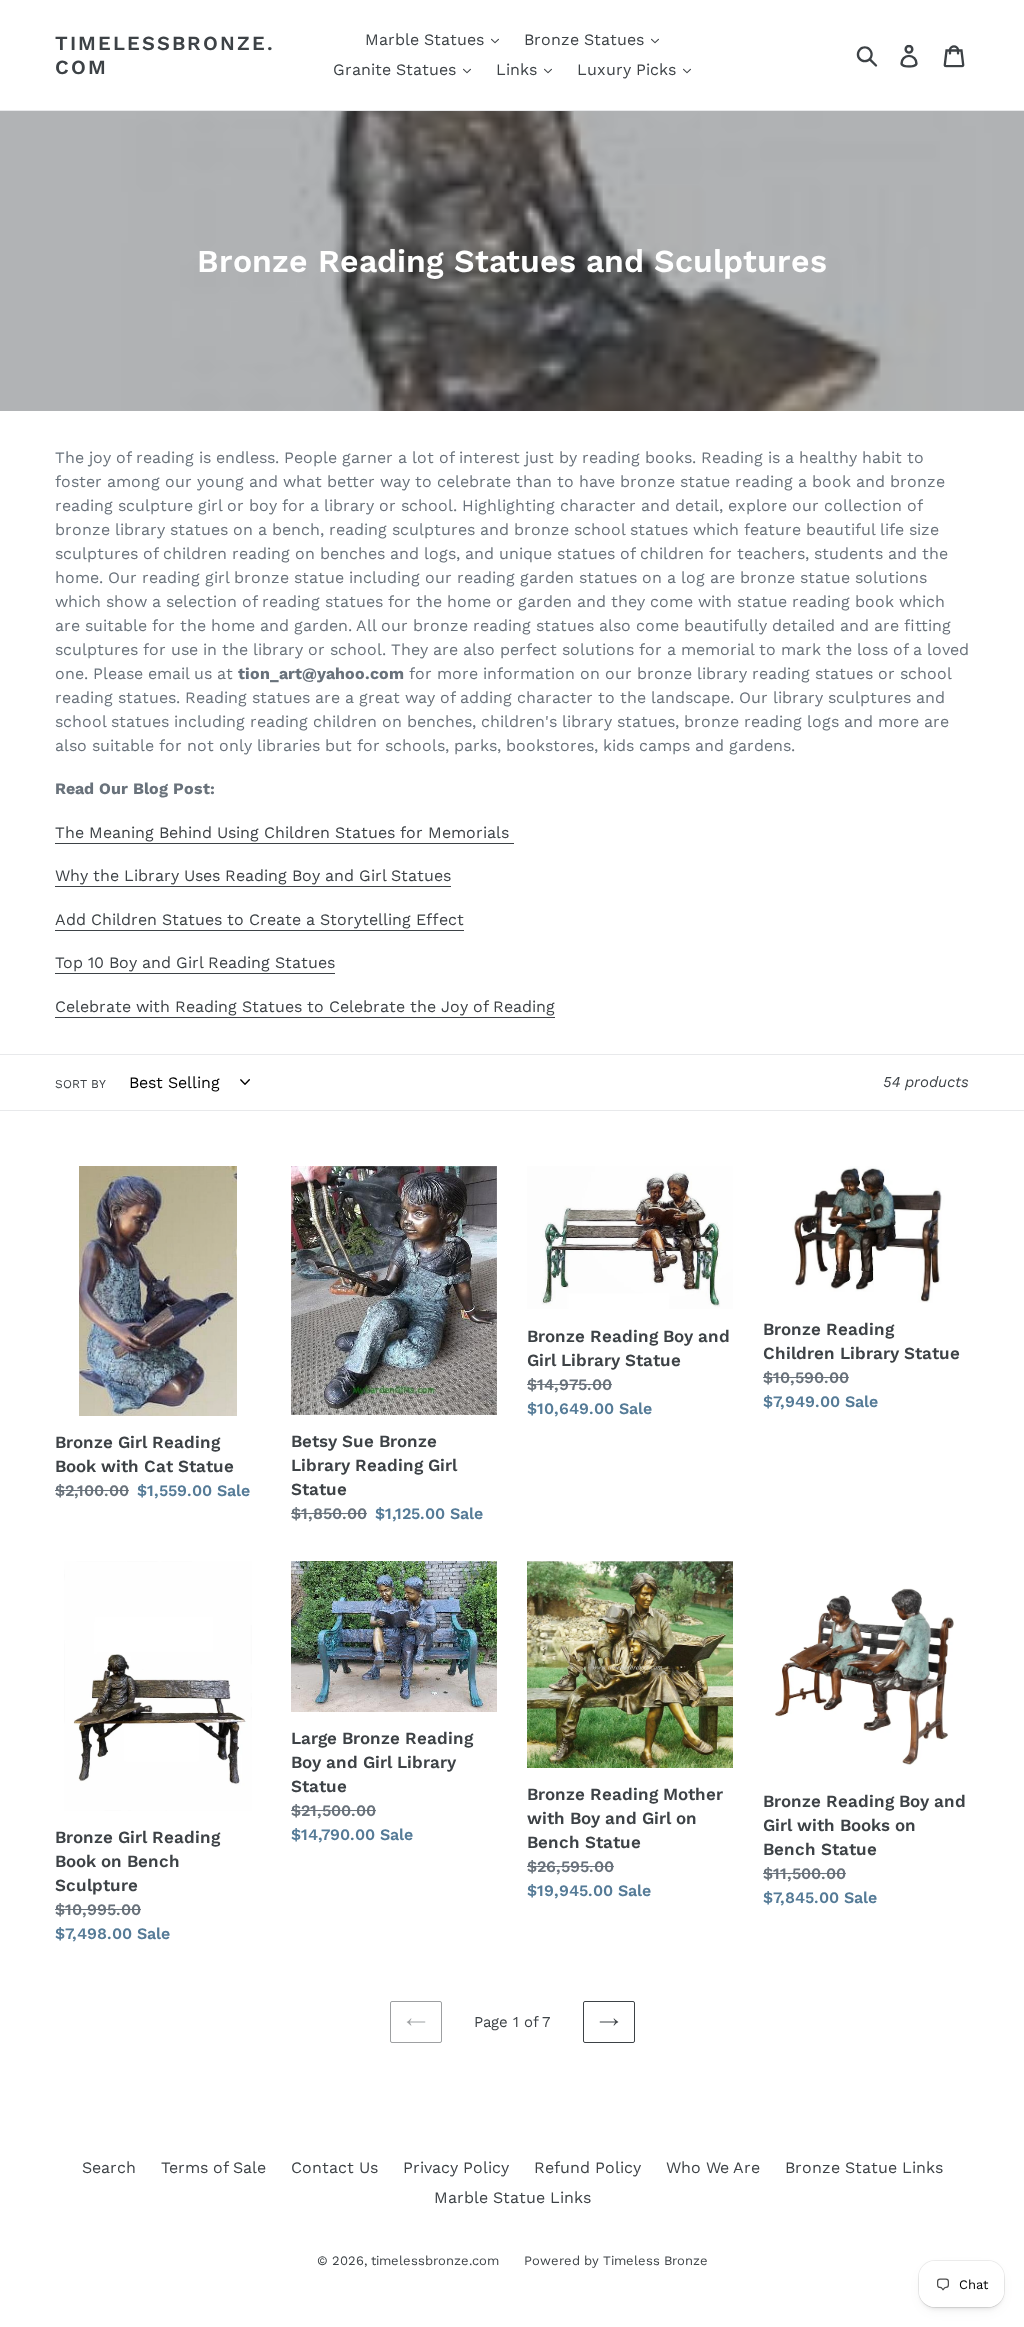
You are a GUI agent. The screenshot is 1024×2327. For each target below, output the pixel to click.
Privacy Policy (456, 2167)
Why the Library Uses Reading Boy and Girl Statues (253, 875)
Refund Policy (587, 2167)
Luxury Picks (629, 69)
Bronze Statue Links (864, 2167)
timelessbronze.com (165, 55)
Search (109, 2167)
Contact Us (334, 2167)
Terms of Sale (213, 2167)
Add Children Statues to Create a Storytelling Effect (259, 919)
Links (519, 69)
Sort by (80, 1084)
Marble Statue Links (512, 2197)
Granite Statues (397, 69)
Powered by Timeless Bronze (616, 2260)
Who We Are (713, 2167)
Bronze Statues (586, 39)
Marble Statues (427, 39)
